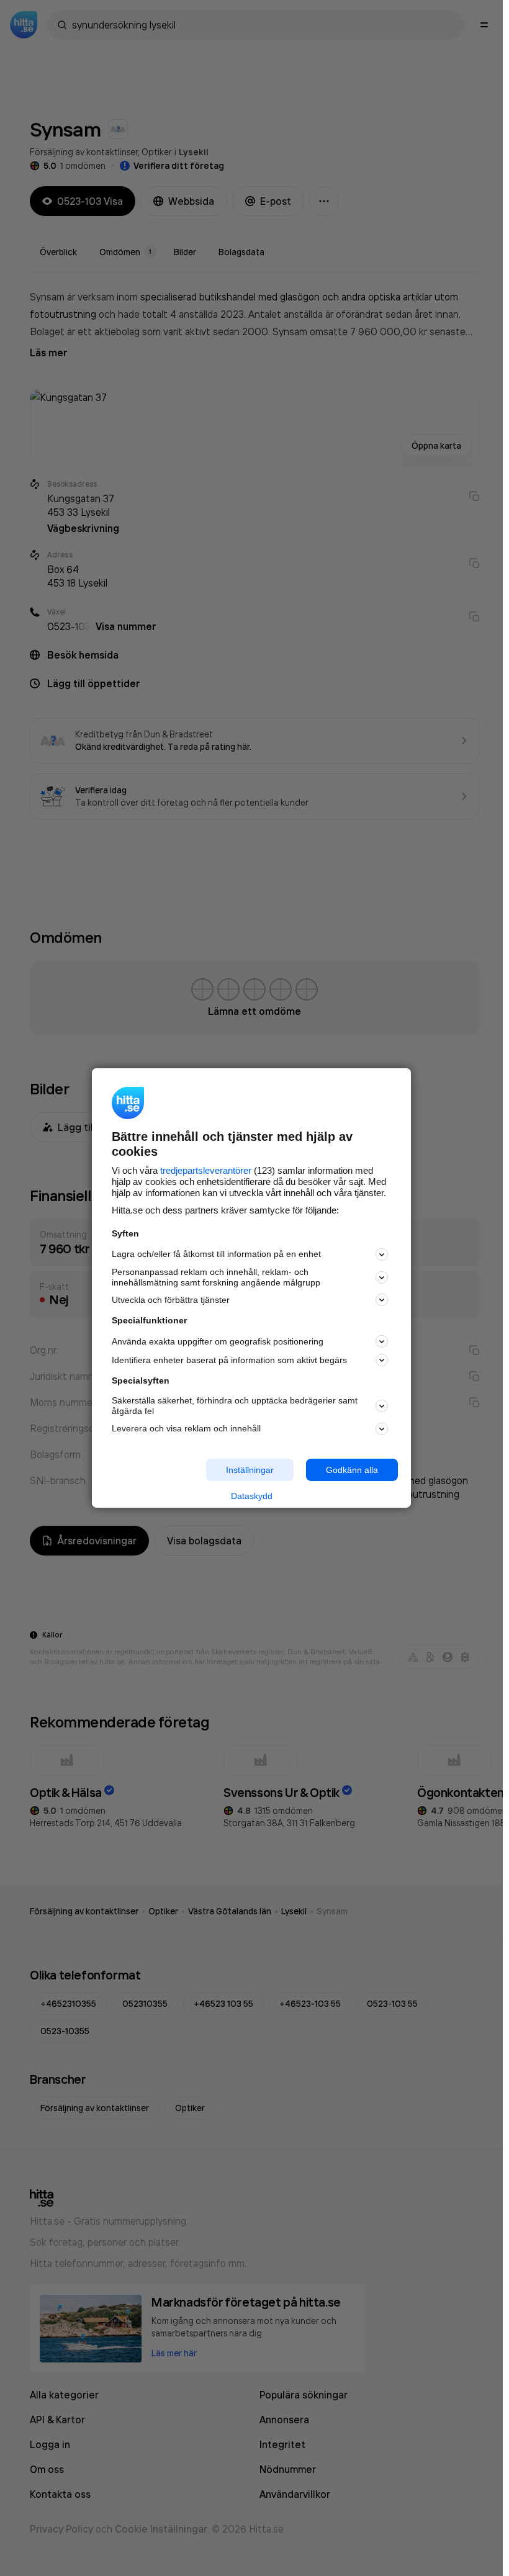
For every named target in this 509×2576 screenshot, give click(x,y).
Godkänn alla (352, 1469)
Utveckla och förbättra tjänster (171, 1300)
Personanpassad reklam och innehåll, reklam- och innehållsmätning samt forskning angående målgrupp (216, 1277)
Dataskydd (252, 1496)
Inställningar (250, 1469)
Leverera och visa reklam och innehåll (186, 1428)
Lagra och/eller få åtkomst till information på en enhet (216, 1254)
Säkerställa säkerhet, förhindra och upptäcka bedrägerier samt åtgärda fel (235, 1406)
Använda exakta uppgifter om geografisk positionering (218, 1341)
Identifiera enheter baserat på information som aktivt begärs (229, 1360)
